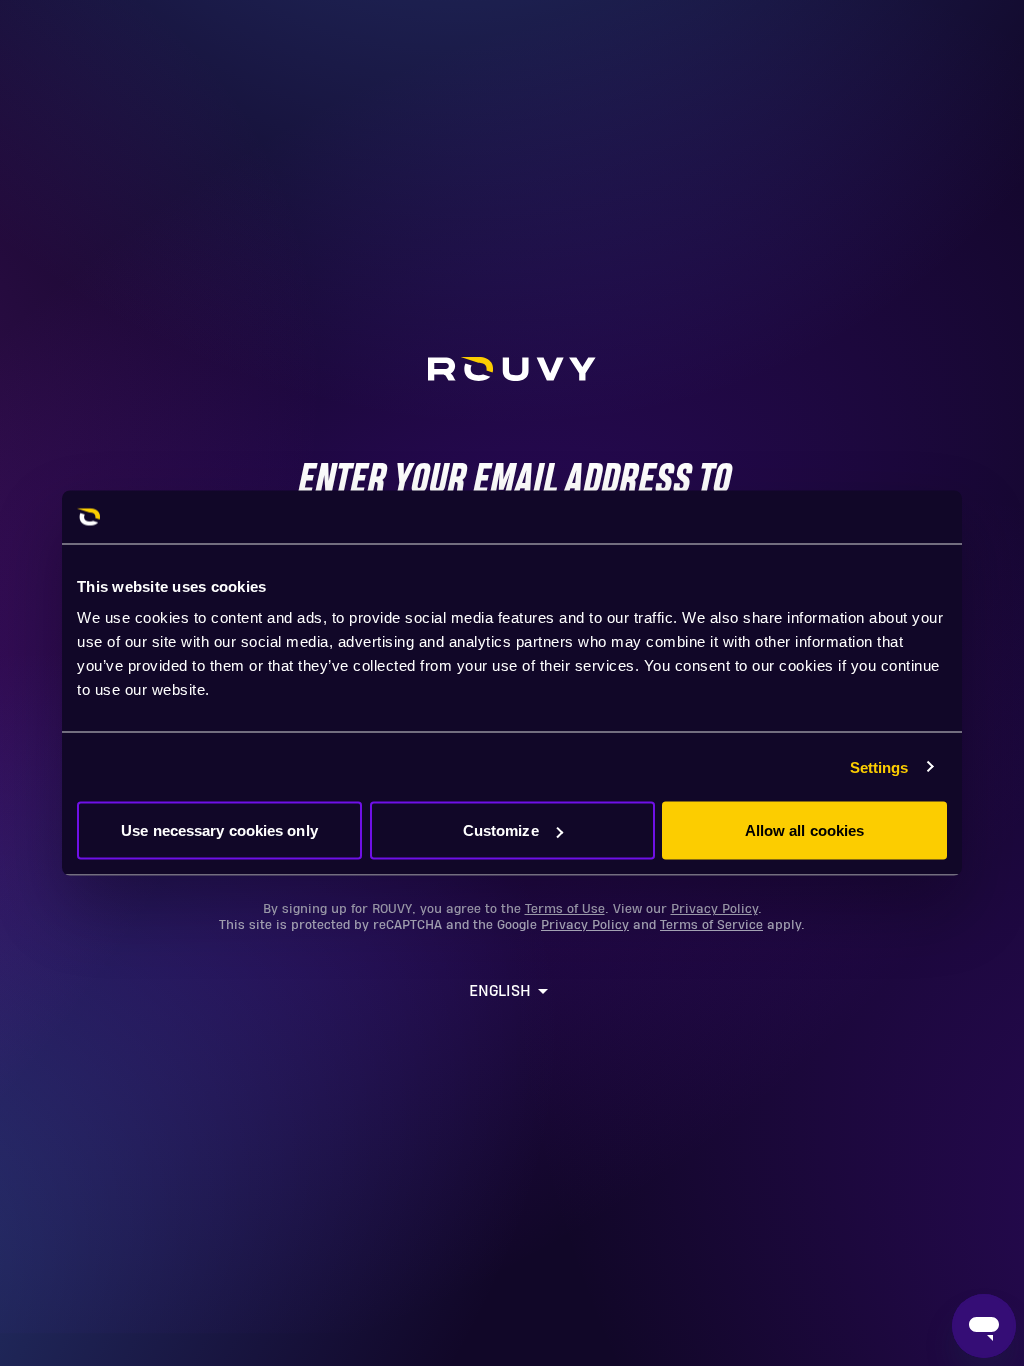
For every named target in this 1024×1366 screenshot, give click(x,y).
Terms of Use (565, 909)
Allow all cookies (805, 830)
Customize (501, 830)
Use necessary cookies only (219, 830)
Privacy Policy (714, 909)
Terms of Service (711, 925)
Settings (879, 766)
